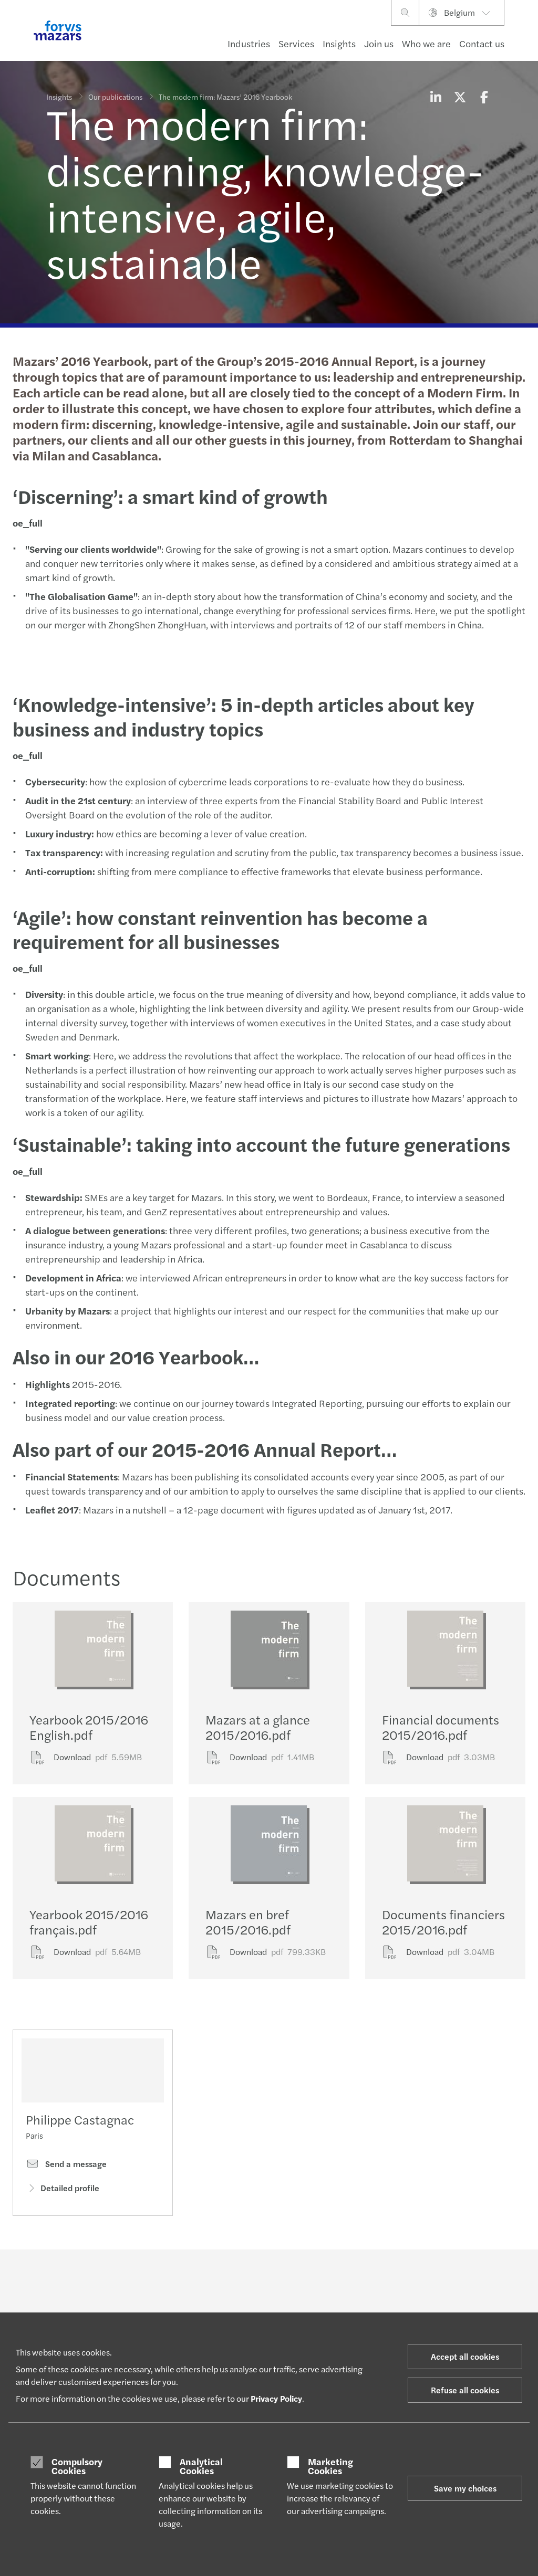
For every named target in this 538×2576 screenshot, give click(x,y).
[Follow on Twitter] (293, 2278)
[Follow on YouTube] (343, 2278)
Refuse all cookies (465, 2390)
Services (296, 43)
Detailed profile (70, 2188)
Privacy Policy (276, 2398)
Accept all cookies (465, 2356)
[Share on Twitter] (460, 97)
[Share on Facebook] (484, 97)
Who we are (426, 43)
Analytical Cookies (201, 2466)
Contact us (482, 43)
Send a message (75, 2164)
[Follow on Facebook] (318, 2278)
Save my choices (465, 2488)
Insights (339, 43)
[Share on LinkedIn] (436, 97)
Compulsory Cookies (77, 2466)
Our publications (115, 97)
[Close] (527, 40)
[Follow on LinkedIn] (268, 2278)
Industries (249, 43)
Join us (379, 43)
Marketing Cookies (330, 2466)
